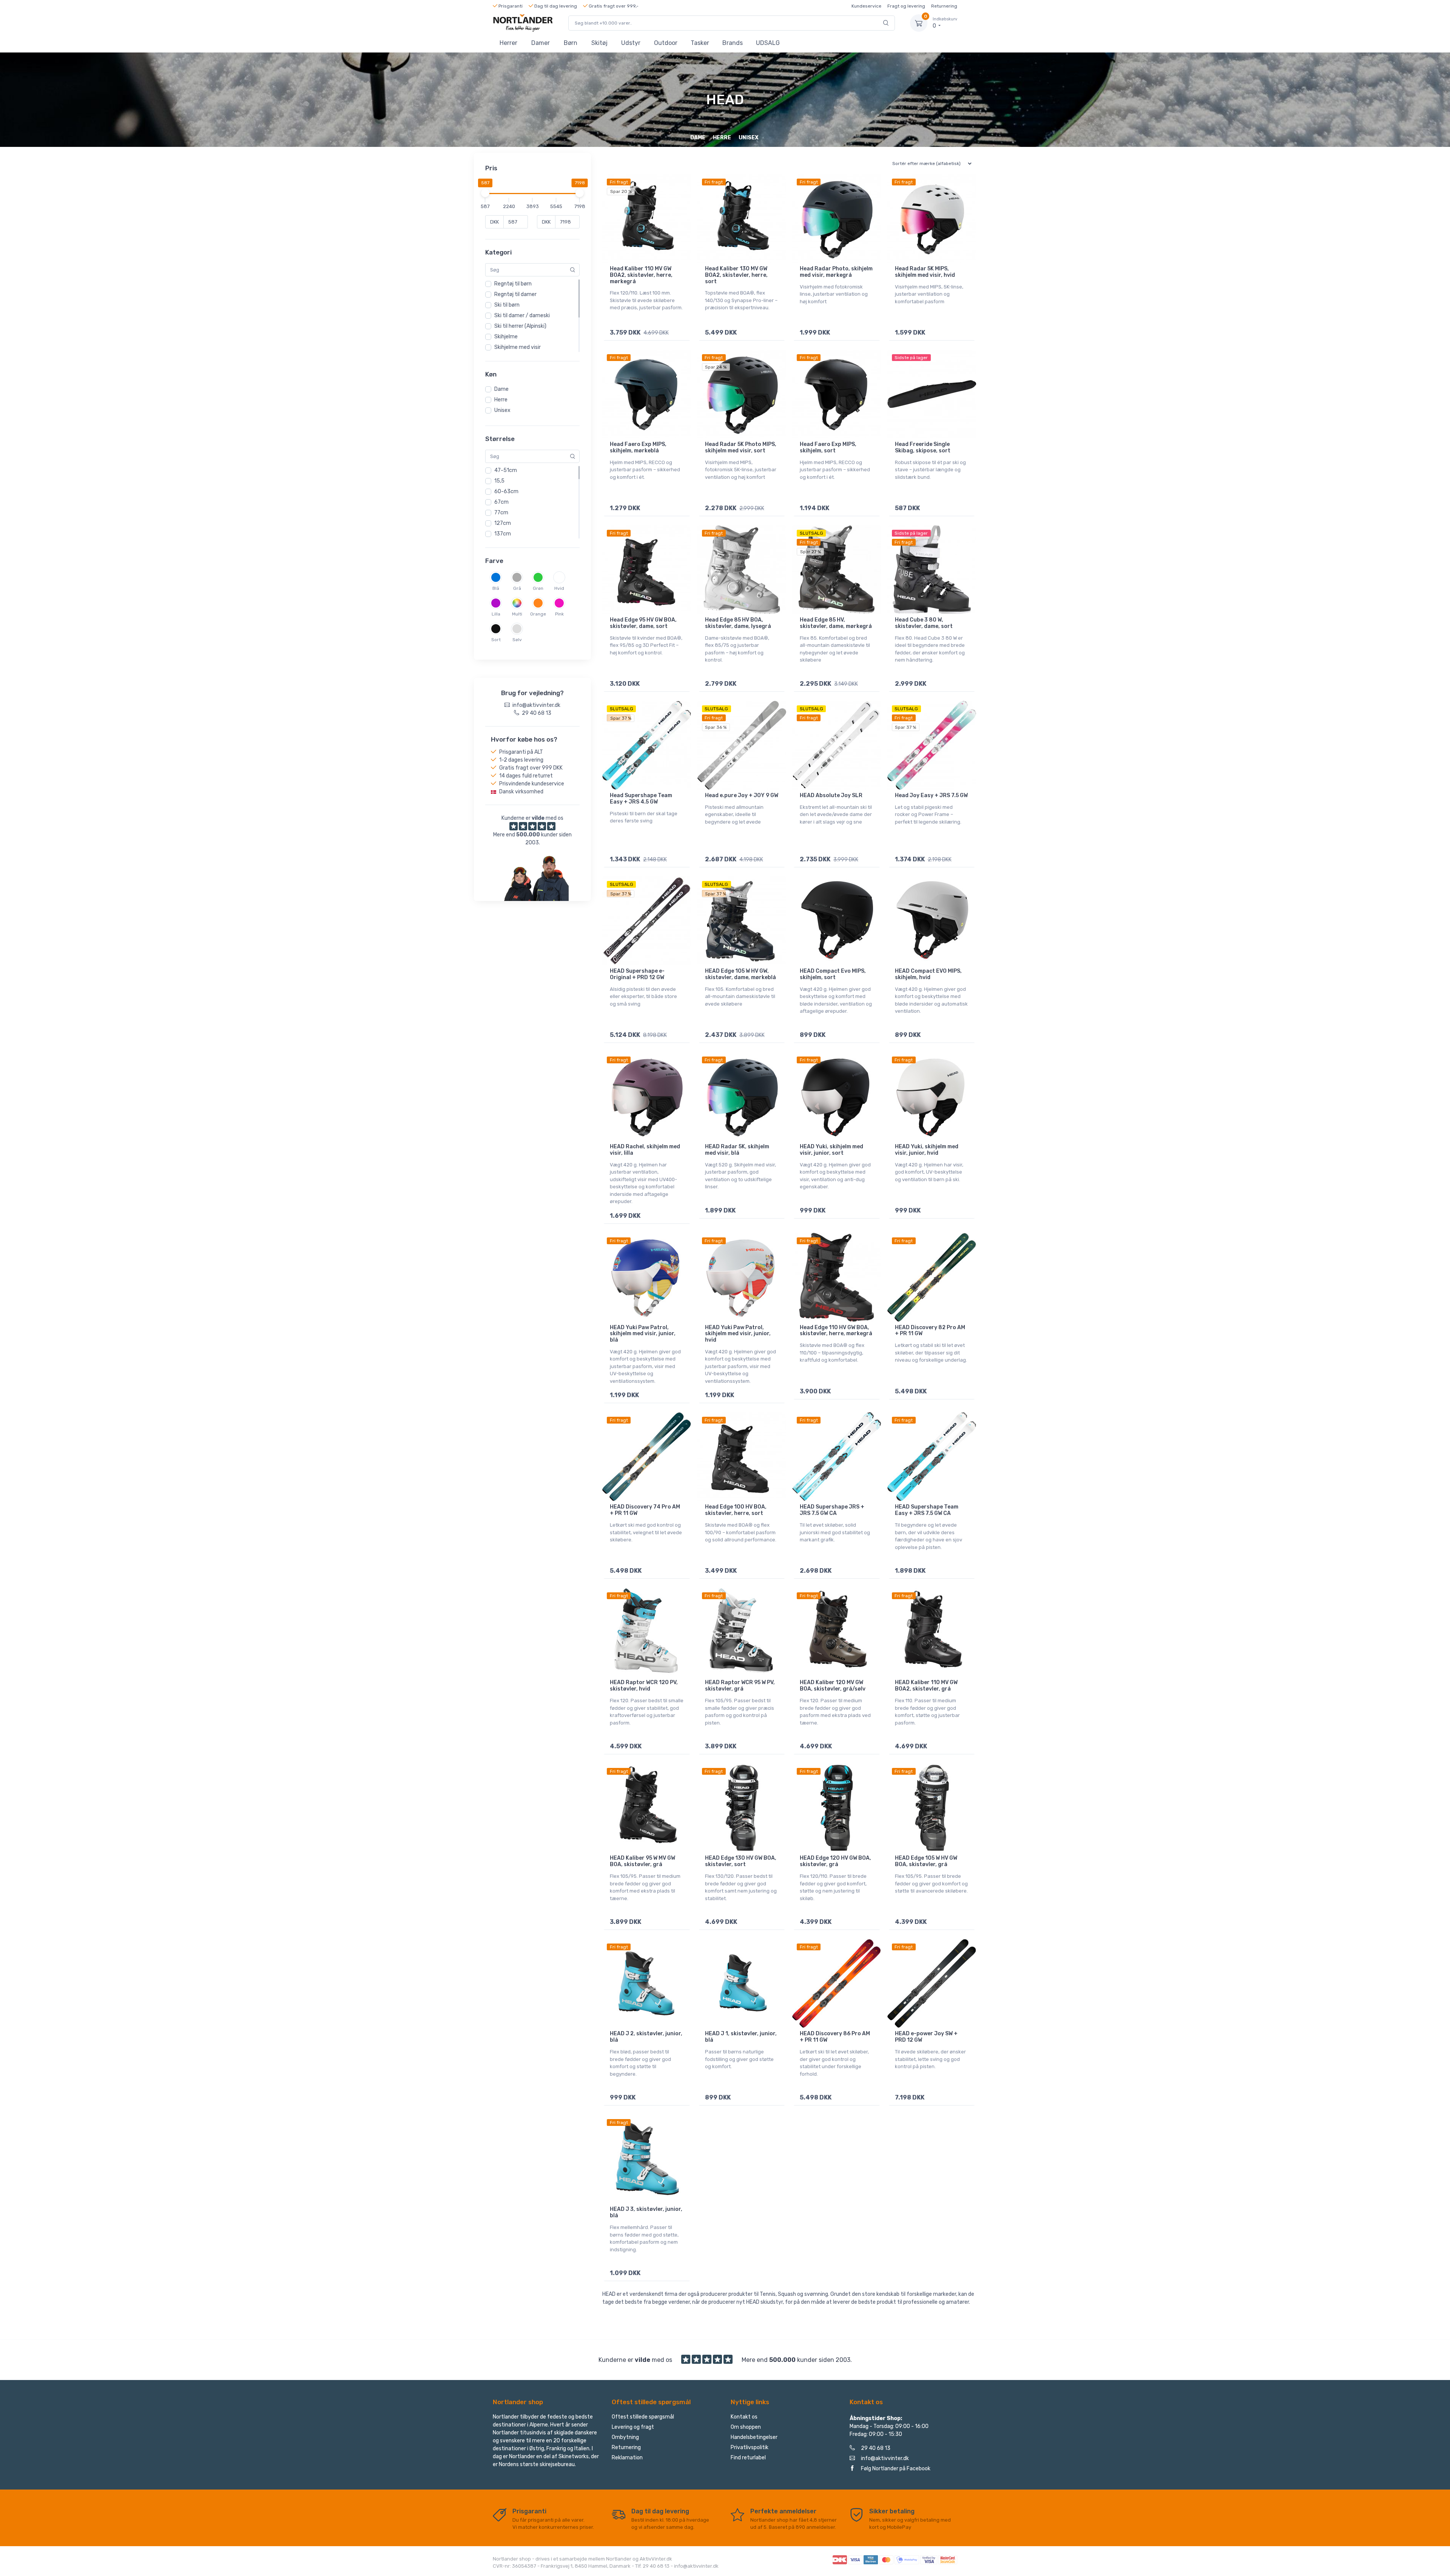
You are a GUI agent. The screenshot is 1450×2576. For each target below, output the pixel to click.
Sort (496, 640)
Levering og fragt (633, 2427)
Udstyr (631, 43)
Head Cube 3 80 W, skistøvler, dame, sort (924, 623)
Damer (541, 43)
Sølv (517, 640)
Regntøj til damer (515, 294)
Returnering (944, 6)
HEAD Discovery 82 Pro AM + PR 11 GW (930, 1331)
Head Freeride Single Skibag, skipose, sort (923, 447)
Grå (517, 588)
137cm (503, 534)
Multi (517, 614)
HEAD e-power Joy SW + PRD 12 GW (926, 2037)
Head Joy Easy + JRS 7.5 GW (931, 795)
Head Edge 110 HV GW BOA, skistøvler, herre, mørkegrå (836, 1331)
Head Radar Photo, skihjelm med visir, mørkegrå (836, 272)
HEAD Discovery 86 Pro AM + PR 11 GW (835, 2037)
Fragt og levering (906, 6)
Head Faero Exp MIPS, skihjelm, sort (828, 447)
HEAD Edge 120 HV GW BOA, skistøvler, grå (835, 1861)
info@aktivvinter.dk (885, 2458)
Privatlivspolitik (750, 2447)
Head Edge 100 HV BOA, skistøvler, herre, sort (736, 1510)
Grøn (538, 588)
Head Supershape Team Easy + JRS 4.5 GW (641, 799)
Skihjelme (506, 337)
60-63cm (506, 491)
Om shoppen (746, 2427)
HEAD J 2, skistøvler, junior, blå (646, 2037)
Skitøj (599, 43)
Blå (496, 588)
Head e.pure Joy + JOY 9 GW (742, 795)
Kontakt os (744, 2417)
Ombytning (625, 2437)
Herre (501, 400)
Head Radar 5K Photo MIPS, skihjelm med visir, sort (741, 447)
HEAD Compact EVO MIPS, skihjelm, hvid (928, 974)
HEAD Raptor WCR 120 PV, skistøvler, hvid (644, 1686)
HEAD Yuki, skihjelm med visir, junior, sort (831, 1150)
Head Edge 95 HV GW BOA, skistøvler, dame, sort (643, 623)
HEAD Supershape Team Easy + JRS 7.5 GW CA (927, 1510)
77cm (501, 513)
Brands (733, 43)
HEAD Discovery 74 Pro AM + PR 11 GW (645, 1510)
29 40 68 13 (876, 2448)
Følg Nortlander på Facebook (896, 2469)
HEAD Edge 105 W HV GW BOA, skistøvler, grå (926, 1861)
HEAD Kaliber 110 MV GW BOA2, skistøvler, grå (926, 1686)
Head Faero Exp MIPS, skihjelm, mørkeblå (638, 447)
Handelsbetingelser (754, 2437)
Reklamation (627, 2458)
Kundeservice (866, 6)
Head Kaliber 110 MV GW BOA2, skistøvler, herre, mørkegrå (641, 275)
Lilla (496, 614)
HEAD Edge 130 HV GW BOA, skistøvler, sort (741, 1861)
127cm (503, 523)
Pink (559, 614)
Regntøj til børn (513, 284)
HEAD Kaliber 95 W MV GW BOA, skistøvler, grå (642, 1861)
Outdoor (666, 43)
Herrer (508, 43)
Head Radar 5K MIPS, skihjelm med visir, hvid (925, 272)
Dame (501, 389)
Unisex (502, 410)
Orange (538, 614)
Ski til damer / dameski (522, 315)
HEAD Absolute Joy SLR (831, 795)
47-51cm (506, 470)
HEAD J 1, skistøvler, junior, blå (741, 2037)
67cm (501, 502)
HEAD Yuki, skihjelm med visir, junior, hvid (927, 1150)
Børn (571, 43)
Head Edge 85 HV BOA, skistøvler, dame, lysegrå (738, 623)
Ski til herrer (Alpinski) (520, 326)
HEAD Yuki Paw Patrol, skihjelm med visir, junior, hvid (738, 1334)
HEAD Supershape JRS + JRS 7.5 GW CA (832, 1510)
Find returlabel (748, 2458)
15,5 (499, 481)
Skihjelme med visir (518, 347)
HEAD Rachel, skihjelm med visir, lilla (645, 1150)
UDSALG (768, 43)
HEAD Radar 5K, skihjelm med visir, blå (737, 1150)
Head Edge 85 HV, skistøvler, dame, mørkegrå (836, 623)
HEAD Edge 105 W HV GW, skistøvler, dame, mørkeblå (740, 974)
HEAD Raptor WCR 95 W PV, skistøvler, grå (740, 1686)
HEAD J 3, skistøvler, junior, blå (646, 2212)
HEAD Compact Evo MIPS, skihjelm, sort (833, 974)
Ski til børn (507, 305)
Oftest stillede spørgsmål (643, 2417)
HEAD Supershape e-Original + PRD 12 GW (637, 974)
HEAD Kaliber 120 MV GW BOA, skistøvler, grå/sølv (833, 1686)
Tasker (700, 43)
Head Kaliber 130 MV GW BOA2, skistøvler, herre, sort (736, 275)
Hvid (559, 588)
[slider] (485, 193)
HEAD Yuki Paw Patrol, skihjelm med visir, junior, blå (643, 1334)
